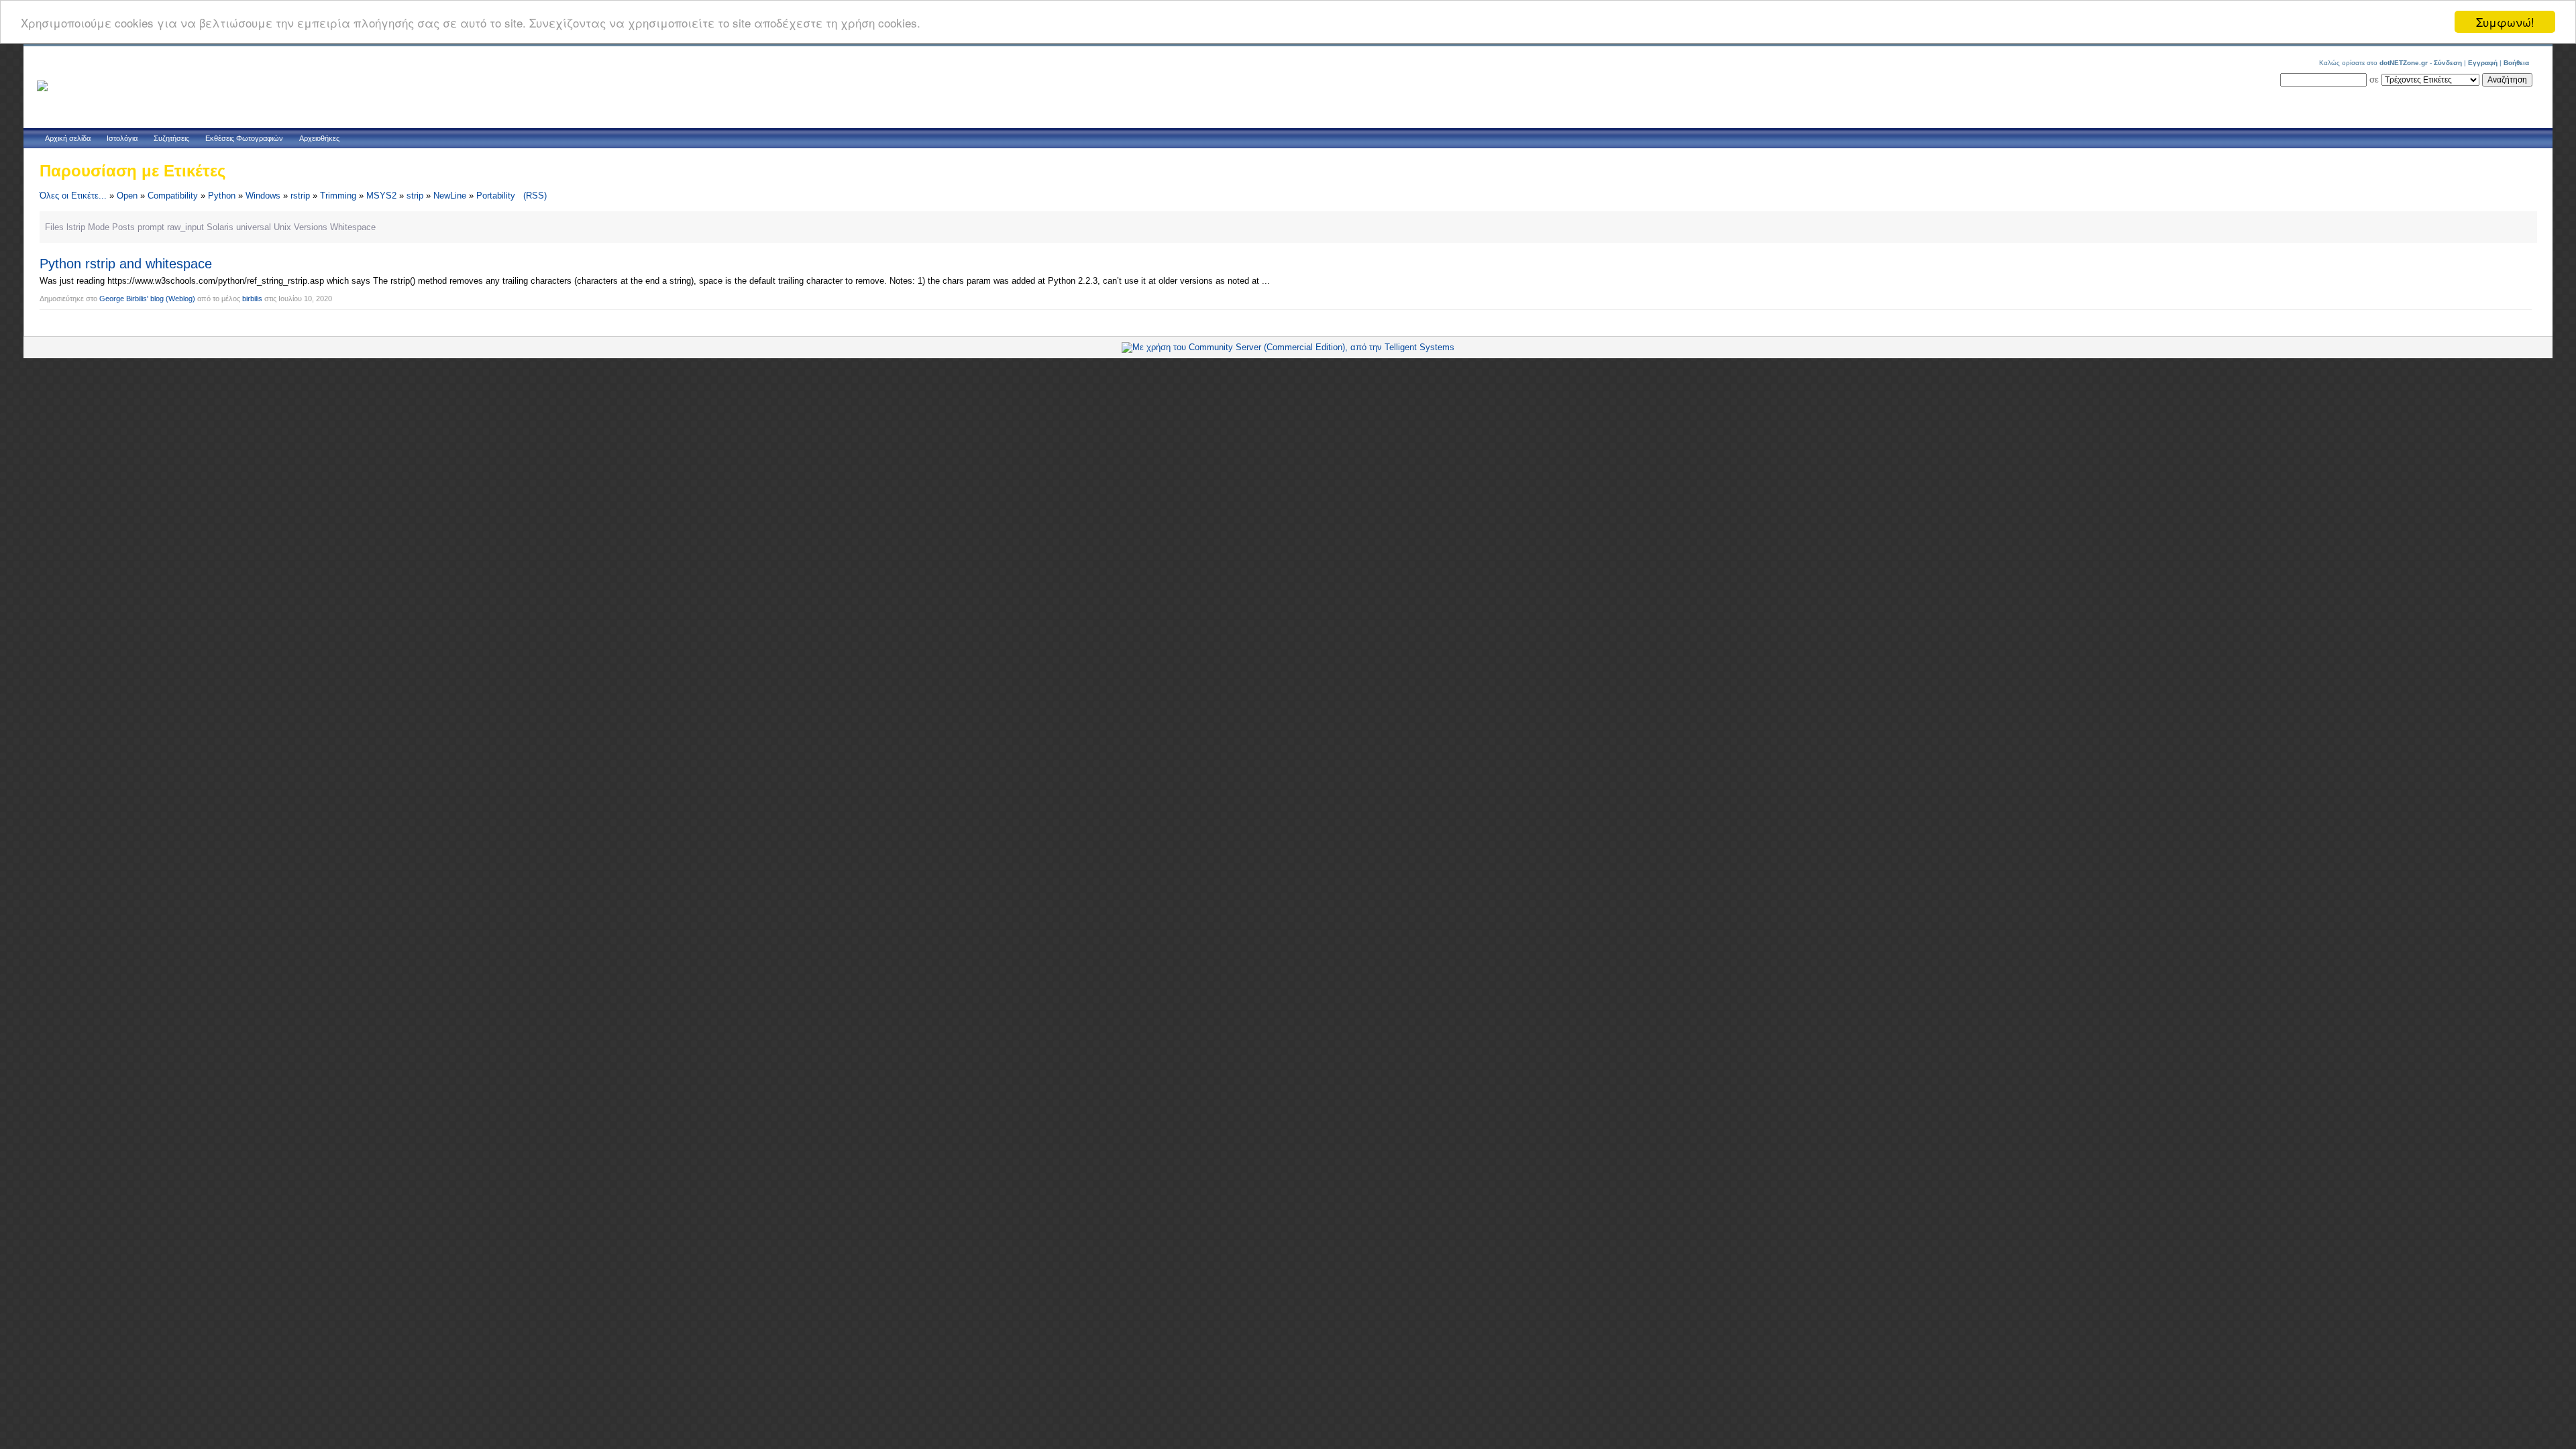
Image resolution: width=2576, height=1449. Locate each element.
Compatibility (173, 196)
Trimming (338, 196)
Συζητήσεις (171, 138)
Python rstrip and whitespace (126, 264)
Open (127, 196)
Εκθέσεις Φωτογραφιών (244, 138)
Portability (496, 196)
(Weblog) (180, 299)
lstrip (76, 227)
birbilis (252, 299)
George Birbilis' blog (131, 299)
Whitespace (353, 227)
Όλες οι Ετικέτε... (73, 196)
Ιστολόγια (122, 138)
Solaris (220, 227)
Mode (99, 227)
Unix (282, 227)
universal (254, 227)
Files (54, 227)
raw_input (185, 227)
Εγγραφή (2483, 63)
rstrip (300, 196)
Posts (123, 227)
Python (222, 196)
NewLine (450, 196)
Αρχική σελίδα (68, 138)
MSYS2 (381, 196)
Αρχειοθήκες (319, 138)
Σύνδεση (2448, 63)
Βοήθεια (2516, 63)
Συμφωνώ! (2505, 22)
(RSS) (535, 196)
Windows (263, 196)
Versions (311, 227)
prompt (151, 227)
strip (415, 196)
